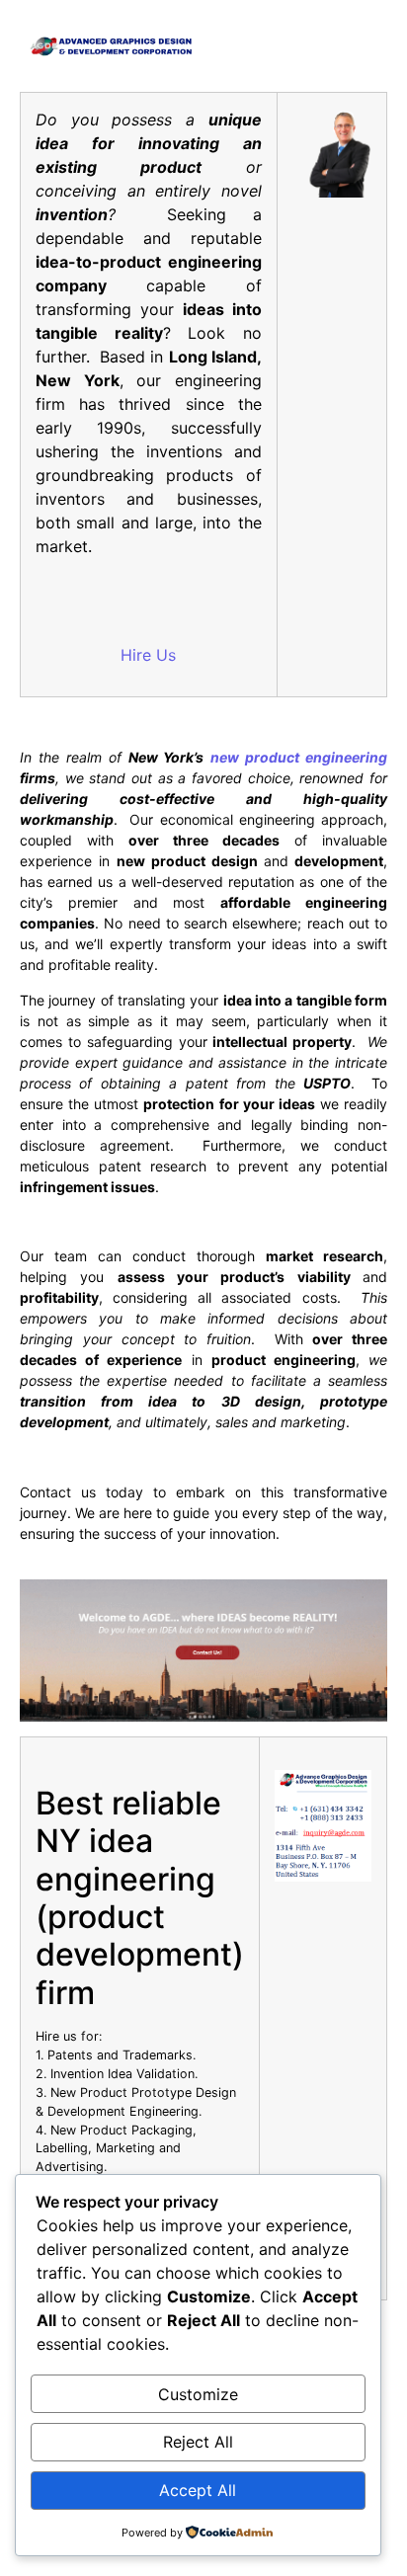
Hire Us (148, 655)
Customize (198, 2394)
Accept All (198, 2490)
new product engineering (299, 757)
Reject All (198, 2442)
